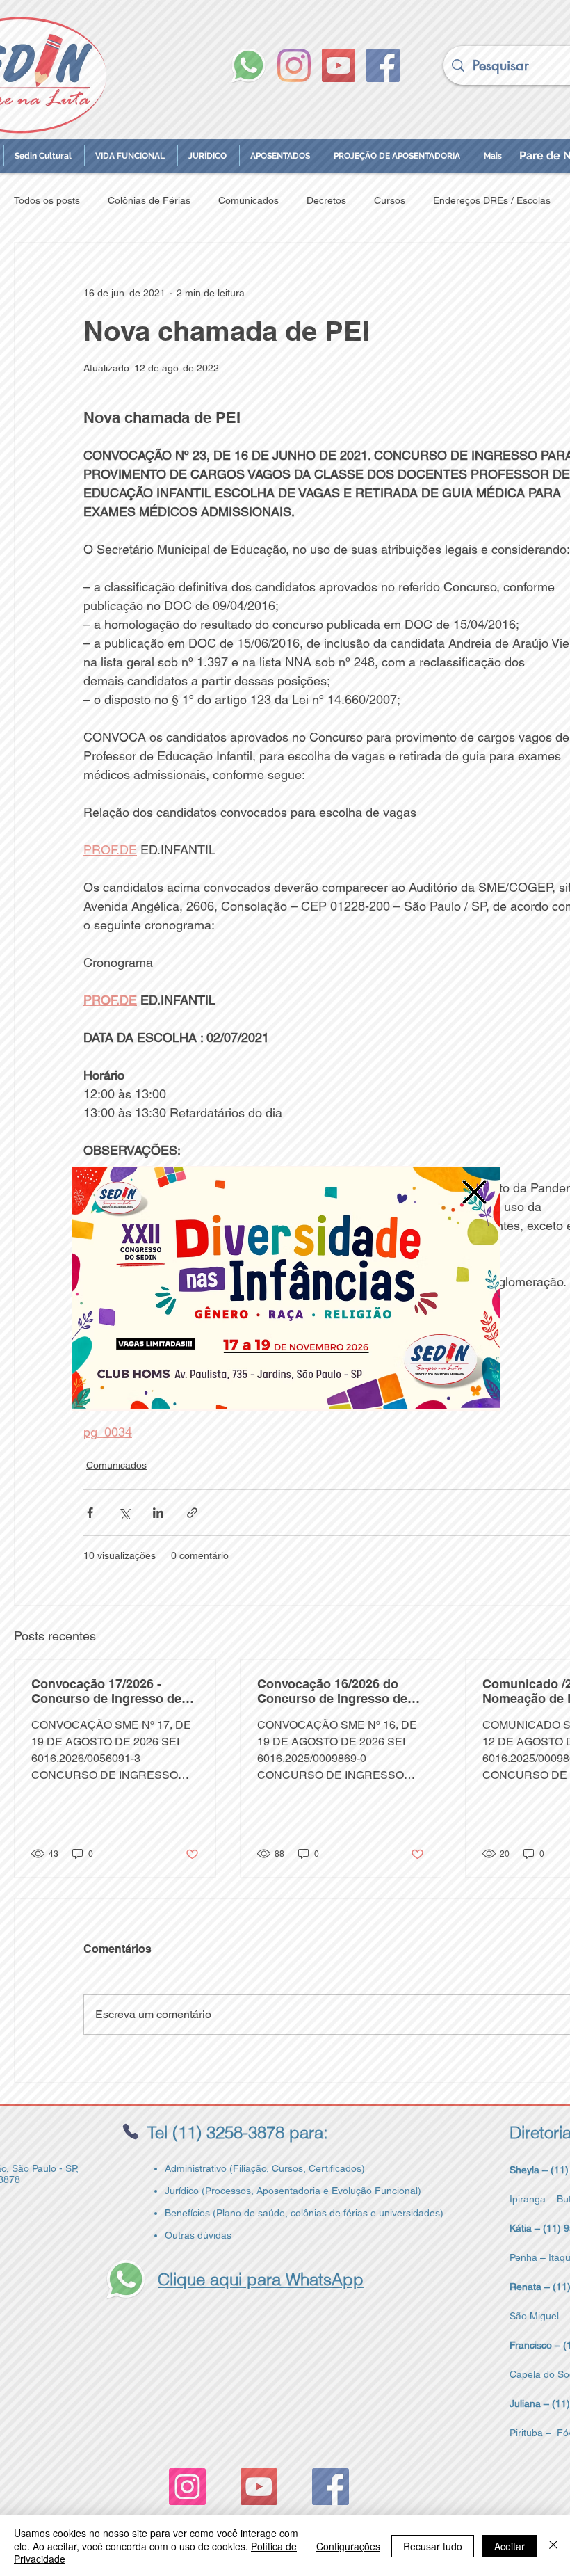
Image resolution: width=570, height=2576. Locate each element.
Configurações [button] (348, 2546)
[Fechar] (553, 2546)
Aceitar (510, 2546)
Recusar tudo (433, 2546)
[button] (474, 1192)
